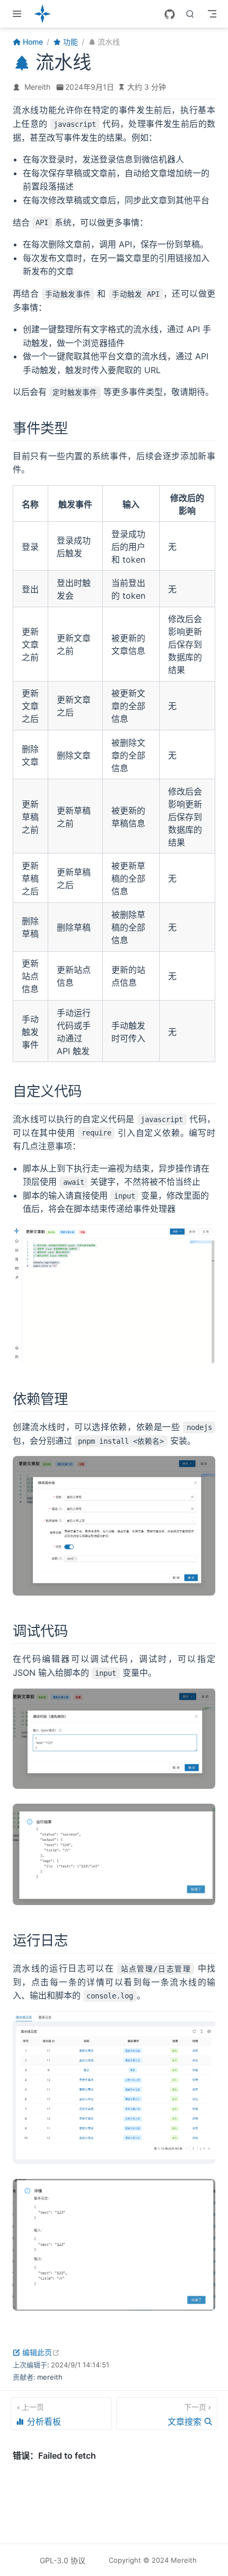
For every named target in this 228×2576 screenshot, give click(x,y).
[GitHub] (170, 14)
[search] (190, 14)
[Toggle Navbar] (212, 14)
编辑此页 (41, 2352)
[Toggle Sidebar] (19, 14)
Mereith (37, 87)
